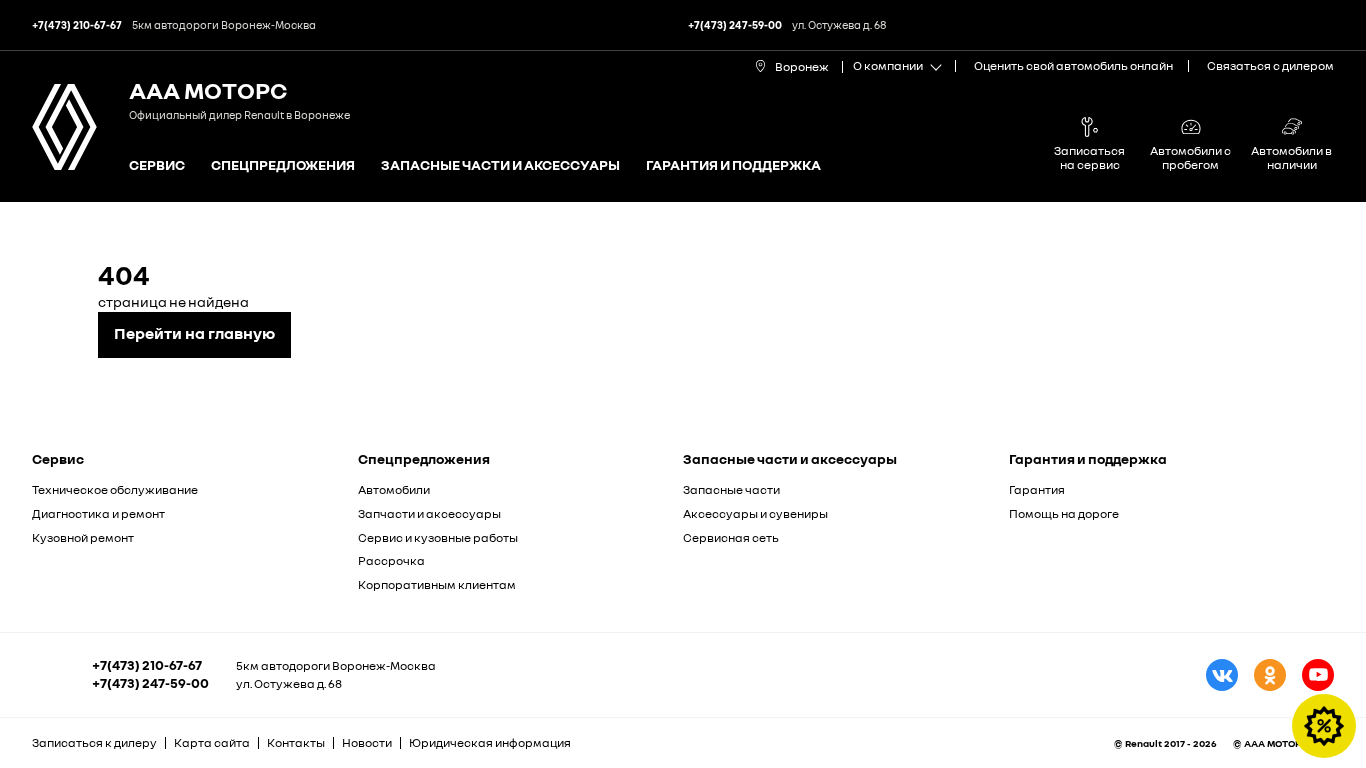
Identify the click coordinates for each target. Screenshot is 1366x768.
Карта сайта (212, 742)
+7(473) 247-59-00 (150, 683)
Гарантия (1037, 489)
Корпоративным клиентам (437, 584)
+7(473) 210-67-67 (147, 665)
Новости (367, 742)
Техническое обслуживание (115, 489)
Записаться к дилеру (94, 742)
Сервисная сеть (731, 537)
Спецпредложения (283, 165)
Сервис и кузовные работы (438, 537)
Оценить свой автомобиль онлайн (1073, 65)
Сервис (157, 165)
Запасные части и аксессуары (500, 165)
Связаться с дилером (1270, 65)
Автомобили (394, 489)
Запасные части (731, 489)
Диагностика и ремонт (98, 513)
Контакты (296, 742)
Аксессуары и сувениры (755, 513)
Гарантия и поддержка (733, 165)
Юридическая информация (490, 742)
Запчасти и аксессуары (429, 513)
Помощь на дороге (1064, 513)
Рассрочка (391, 560)
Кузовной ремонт (83, 537)
